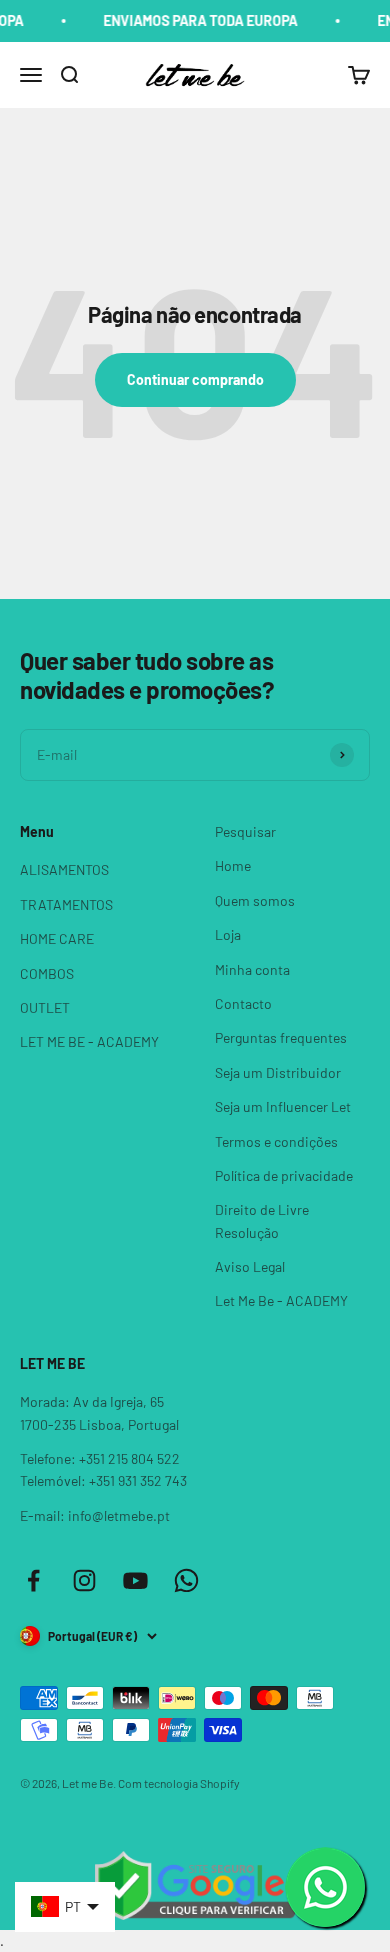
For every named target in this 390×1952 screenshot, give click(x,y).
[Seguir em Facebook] (33, 1580)
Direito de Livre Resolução (262, 1220)
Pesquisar (245, 831)
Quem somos (255, 900)
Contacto (243, 1003)
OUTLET (45, 1007)
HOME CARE (57, 938)
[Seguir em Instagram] (84, 1580)
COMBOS (47, 973)
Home (233, 865)
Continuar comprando (195, 379)
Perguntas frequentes (281, 1037)
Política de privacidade (284, 1175)
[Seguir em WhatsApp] (186, 1580)
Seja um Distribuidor (278, 1072)
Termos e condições (276, 1141)
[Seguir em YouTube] (135, 1580)
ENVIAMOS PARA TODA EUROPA (194, 20)
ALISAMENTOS (64, 869)
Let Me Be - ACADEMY (281, 1300)
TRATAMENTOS (66, 904)
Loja (228, 934)
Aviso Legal (250, 1266)
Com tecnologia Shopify (179, 1783)
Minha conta (252, 969)
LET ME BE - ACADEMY (89, 1041)
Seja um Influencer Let (283, 1106)
